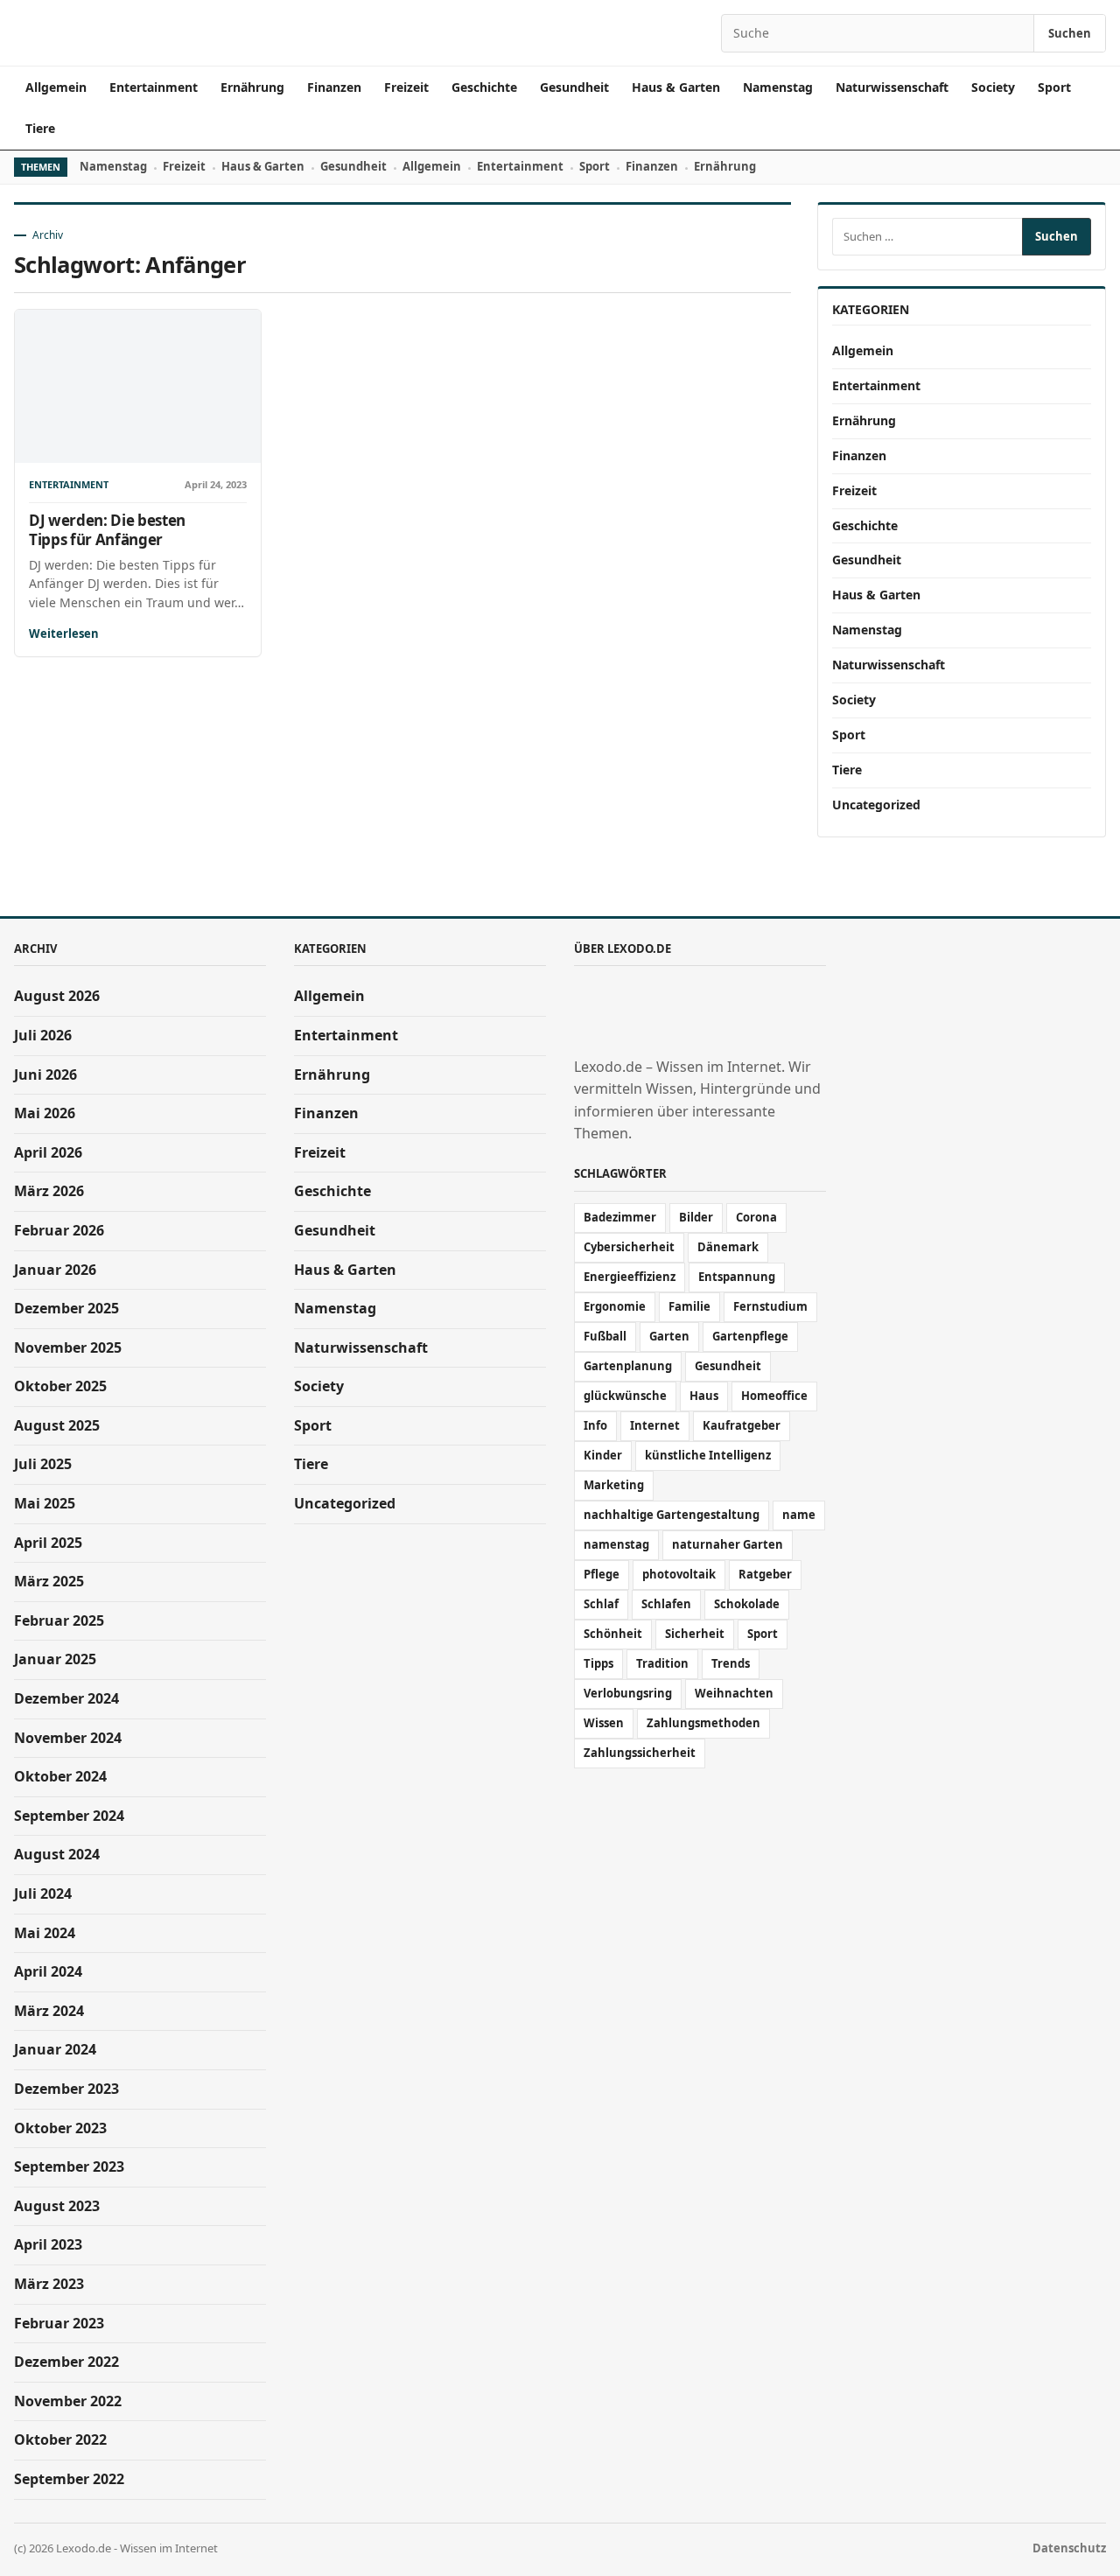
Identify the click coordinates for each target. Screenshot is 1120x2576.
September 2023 (69, 2166)
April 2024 (48, 1971)
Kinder (603, 1455)
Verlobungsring (628, 1693)
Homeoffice (774, 1396)
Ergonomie (615, 1306)
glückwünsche (625, 1396)
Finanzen (334, 87)
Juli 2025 (43, 1464)
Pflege (602, 1574)
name (799, 1515)
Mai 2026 (45, 1113)
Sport (1054, 87)
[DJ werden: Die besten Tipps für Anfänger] (138, 386)
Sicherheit (695, 1634)
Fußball (605, 1336)
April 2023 (48, 2244)
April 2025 (48, 1543)
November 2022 (68, 2401)
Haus (704, 1396)
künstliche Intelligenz (708, 1455)
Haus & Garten (676, 87)
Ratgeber (765, 1574)
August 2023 (57, 2206)
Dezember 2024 (66, 1698)
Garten (669, 1336)
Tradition (662, 1663)
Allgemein (56, 87)
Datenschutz (1069, 2548)
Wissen (604, 1723)
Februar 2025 (59, 1620)
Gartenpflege (750, 1336)
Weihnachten (734, 1693)
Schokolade (747, 1604)
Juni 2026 (45, 1074)
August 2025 (57, 1425)
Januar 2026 (55, 1270)
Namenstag (778, 87)
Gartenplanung (628, 1366)
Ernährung (252, 87)
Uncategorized (876, 805)
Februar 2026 (59, 1230)
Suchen (1070, 33)
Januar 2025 (55, 1659)
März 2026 (49, 1191)
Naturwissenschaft (892, 87)
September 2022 (69, 2479)
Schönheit (613, 1634)
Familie (689, 1306)
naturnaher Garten (728, 1544)
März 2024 (49, 2011)
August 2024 (57, 1854)
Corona (756, 1217)
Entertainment (154, 87)
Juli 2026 (43, 1035)
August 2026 (57, 996)
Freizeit (406, 87)
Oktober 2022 (60, 2439)
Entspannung (737, 1277)
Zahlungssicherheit (640, 1753)
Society (993, 87)
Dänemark (728, 1247)
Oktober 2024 (60, 1776)
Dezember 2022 (66, 2362)
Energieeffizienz (630, 1277)
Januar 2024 (55, 2049)
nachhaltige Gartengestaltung (672, 1515)
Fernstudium (770, 1306)
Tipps (598, 1663)
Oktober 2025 (60, 1386)
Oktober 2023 (60, 2128)
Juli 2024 (43, 1893)
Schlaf (601, 1604)
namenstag (616, 1544)
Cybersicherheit (629, 1247)
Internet (655, 1425)
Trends (731, 1663)
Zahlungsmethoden (703, 1723)
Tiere (40, 128)
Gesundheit (574, 87)
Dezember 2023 (66, 2089)
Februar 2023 (59, 2323)
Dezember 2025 (66, 1308)
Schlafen (666, 1604)
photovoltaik (679, 1574)
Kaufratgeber (742, 1425)
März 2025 (49, 1581)
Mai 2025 (45, 1503)
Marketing (614, 1485)
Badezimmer (620, 1217)
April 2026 (48, 1152)
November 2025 (68, 1347)
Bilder (696, 1217)
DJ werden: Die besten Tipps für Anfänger (107, 529)
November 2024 (68, 1738)
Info (595, 1425)
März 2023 (49, 2284)
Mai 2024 (45, 1933)
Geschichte (484, 87)
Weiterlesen (64, 633)
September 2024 (69, 1816)
